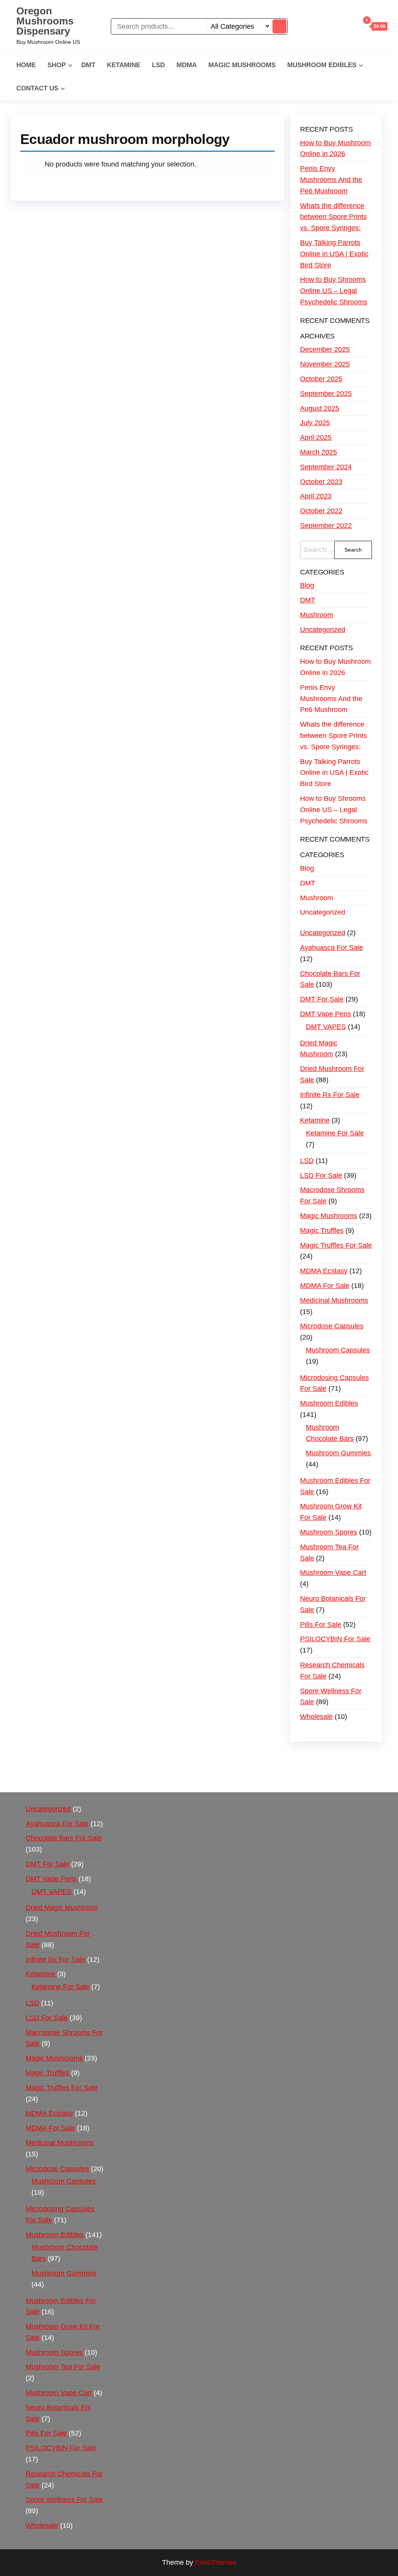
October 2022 (321, 511)
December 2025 (325, 349)
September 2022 (326, 526)
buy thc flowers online (54, 1768)
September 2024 (326, 467)
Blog (307, 585)
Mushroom (317, 615)
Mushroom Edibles (322, 65)
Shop (57, 65)
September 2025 (326, 394)
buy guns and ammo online (132, 1779)
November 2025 (325, 364)
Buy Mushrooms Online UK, (266, 1757)
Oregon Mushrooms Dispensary (45, 21)
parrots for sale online (125, 1768)
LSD (158, 65)
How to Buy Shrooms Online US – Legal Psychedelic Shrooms (334, 291)
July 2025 (315, 423)
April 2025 (316, 437)
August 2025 (320, 408)
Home (26, 65)
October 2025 (321, 379)
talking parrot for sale (293, 1768)
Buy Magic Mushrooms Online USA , (77, 1757)
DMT (88, 65)
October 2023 (321, 482)
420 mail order (332, 1757)
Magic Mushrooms (242, 65)
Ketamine (124, 65)
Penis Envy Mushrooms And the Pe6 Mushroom (331, 180)
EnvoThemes (216, 2562)
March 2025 (319, 452)
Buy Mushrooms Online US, (177, 1757)
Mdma (187, 65)
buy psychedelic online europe (209, 1768)
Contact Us (37, 88)
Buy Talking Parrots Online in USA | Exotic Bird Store (334, 254)
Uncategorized (323, 630)
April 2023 (316, 496)
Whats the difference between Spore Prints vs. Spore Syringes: (333, 217)
